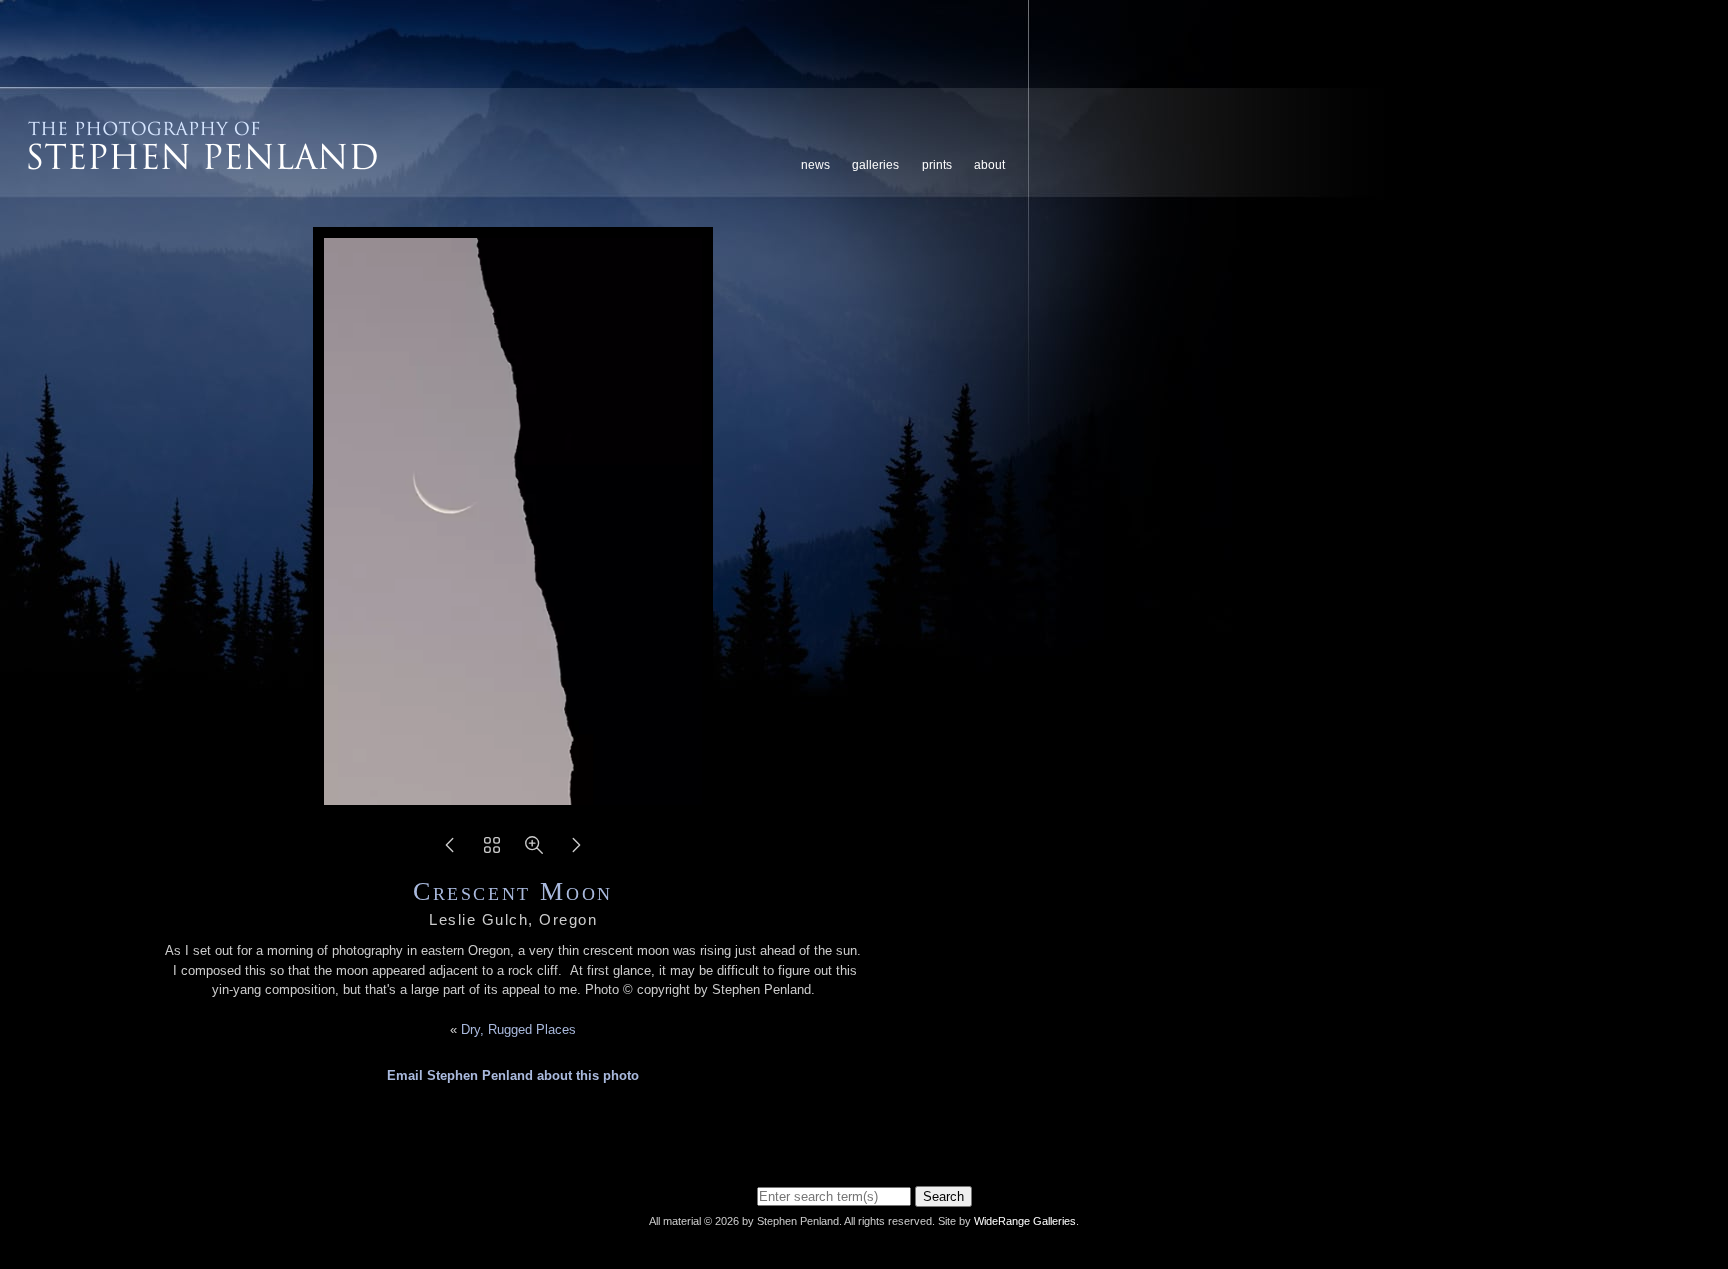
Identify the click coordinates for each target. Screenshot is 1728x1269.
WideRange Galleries (1025, 1221)
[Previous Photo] (450, 851)
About (989, 165)
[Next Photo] (576, 851)
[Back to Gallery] (492, 851)
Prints (937, 165)
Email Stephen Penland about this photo (513, 1075)
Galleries (875, 165)
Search (943, 1196)
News (815, 165)
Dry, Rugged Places (518, 1029)
